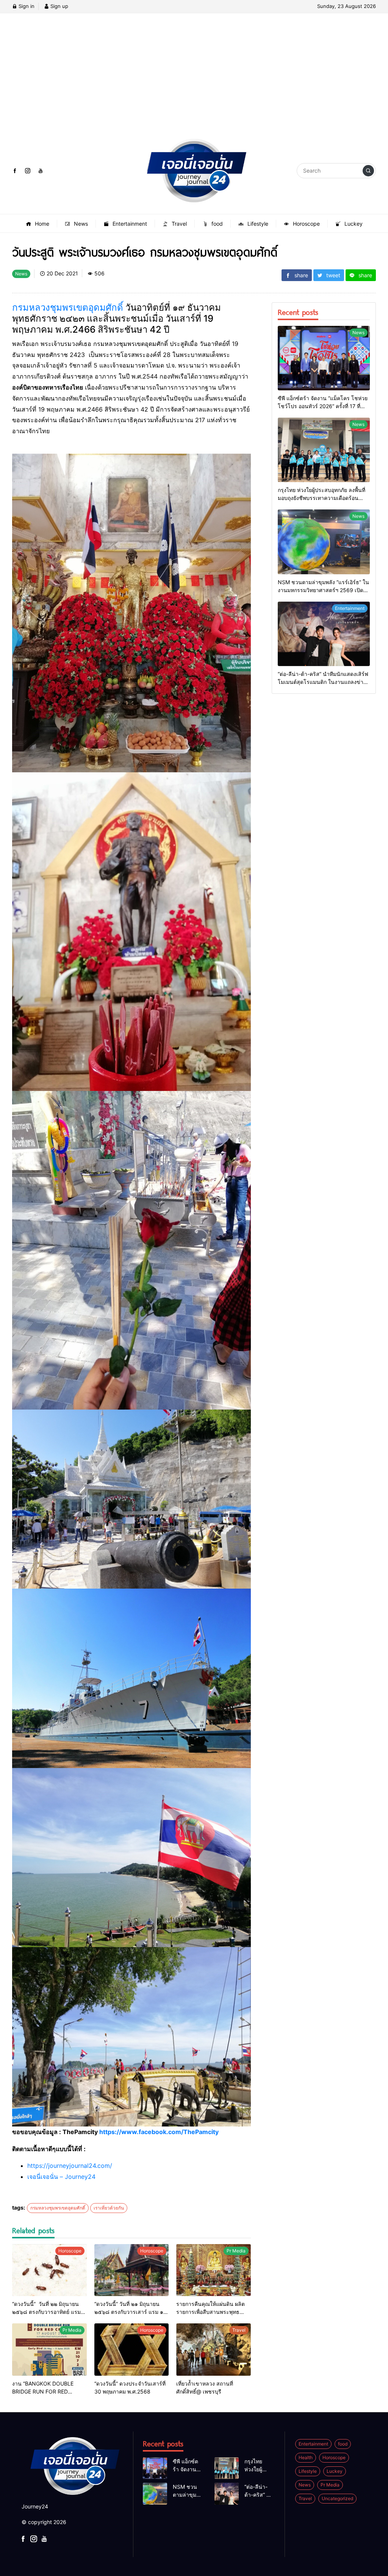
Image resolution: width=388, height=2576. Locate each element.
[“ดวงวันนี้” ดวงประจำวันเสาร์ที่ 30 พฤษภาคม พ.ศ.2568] (132, 2350)
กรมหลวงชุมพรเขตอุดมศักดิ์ (68, 307)
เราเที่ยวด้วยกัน (109, 2208)
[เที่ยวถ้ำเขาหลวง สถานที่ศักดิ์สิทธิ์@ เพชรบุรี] (214, 2350)
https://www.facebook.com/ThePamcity (159, 2132)
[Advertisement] (194, 82)
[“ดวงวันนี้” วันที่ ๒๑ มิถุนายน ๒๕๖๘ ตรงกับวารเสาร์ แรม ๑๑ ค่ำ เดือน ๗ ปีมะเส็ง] (132, 2270)
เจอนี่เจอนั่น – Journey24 (61, 2177)
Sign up (59, 6)
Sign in (26, 6)
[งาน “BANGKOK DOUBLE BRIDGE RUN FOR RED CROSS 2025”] (49, 2350)
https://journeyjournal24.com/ (70, 2166)
